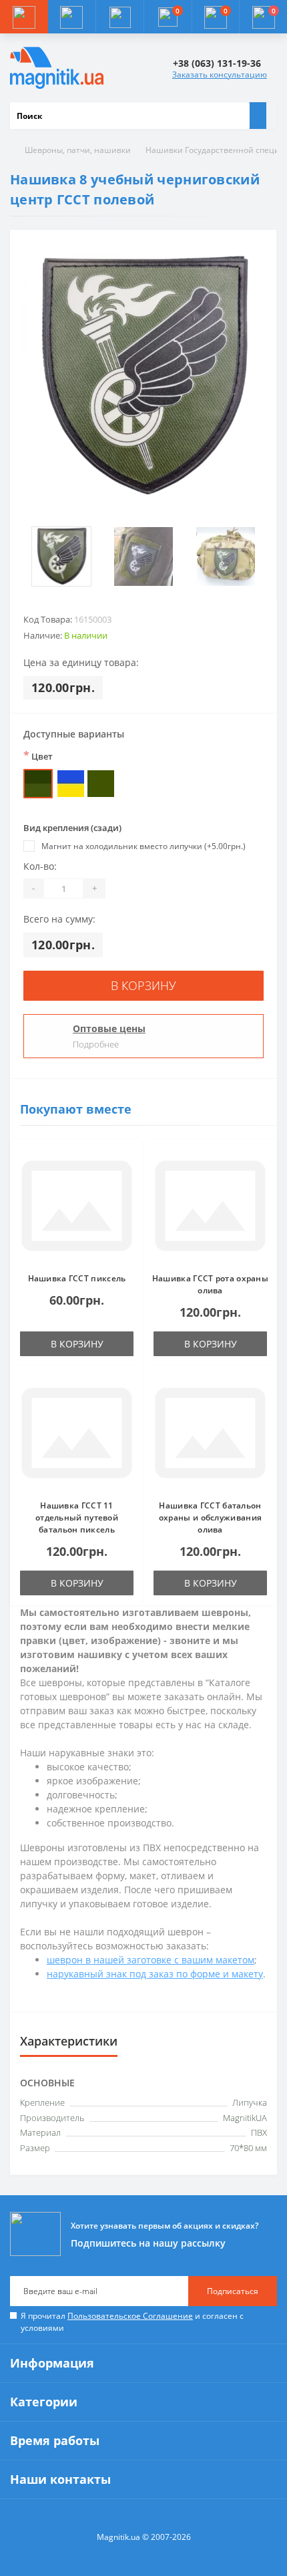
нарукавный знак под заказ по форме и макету (155, 1974)
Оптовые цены (109, 1028)
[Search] (258, 116)
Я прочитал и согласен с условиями (132, 2322)
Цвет (38, 756)
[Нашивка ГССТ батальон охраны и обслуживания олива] (210, 1433)
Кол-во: (40, 866)
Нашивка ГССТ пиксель (77, 1278)
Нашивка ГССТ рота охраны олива (210, 1284)
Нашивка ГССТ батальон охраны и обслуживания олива (210, 1517)
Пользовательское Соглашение (130, 2316)
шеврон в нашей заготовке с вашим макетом (151, 1960)
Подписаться (233, 2291)
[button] (119, 17)
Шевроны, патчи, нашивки (78, 150)
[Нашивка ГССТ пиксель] (77, 1206)
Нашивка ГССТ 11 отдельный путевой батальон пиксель (77, 1517)
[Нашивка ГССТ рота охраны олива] (210, 1206)
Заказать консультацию (220, 74)
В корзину (143, 985)
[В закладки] (129, 1160)
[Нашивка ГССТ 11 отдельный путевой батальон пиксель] (77, 1433)
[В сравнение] (129, 1179)
